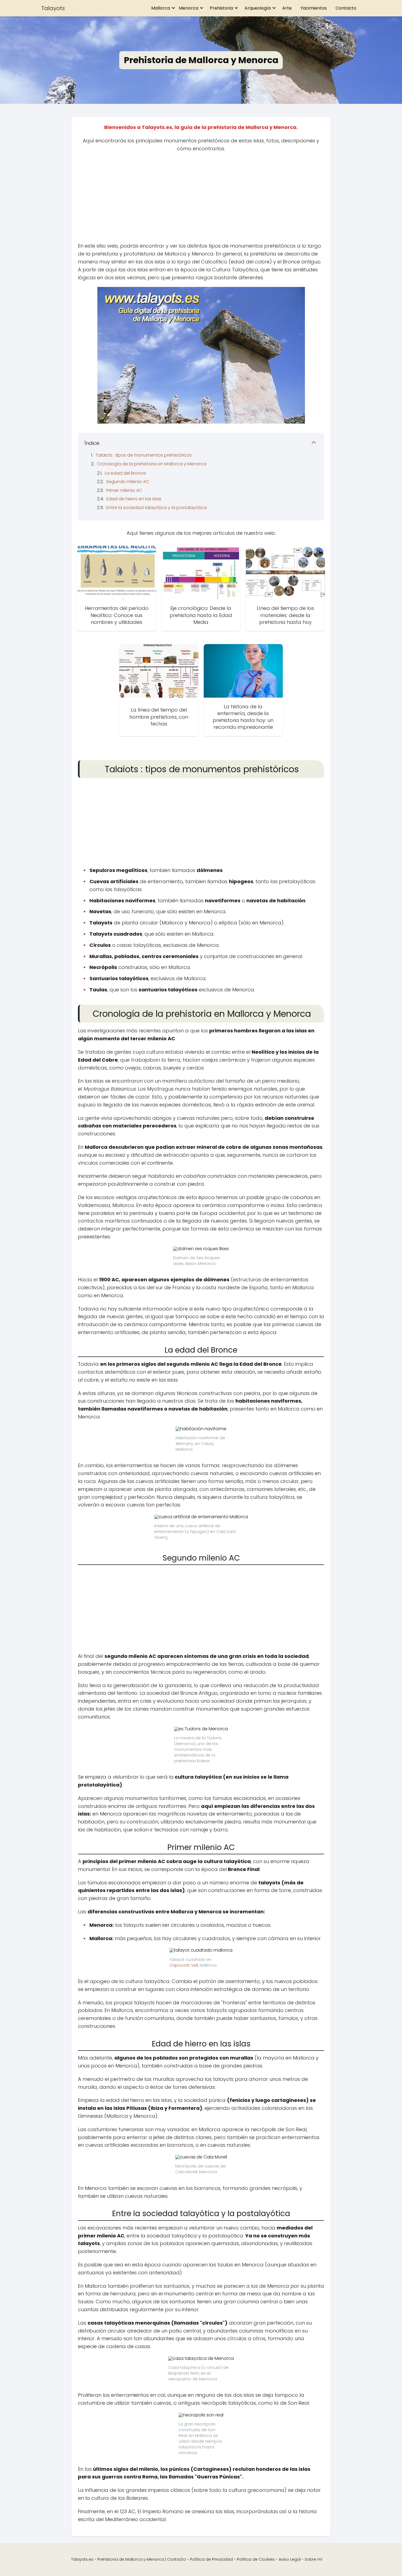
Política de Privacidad (211, 2559)
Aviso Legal (290, 2559)
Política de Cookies (256, 2559)
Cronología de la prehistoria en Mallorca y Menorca (152, 464)
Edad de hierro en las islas (134, 499)
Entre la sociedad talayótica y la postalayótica (157, 508)
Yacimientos (314, 8)
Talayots (53, 8)
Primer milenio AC (124, 490)
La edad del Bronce (125, 473)
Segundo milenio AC (128, 482)
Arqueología (258, 8)
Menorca (189, 8)
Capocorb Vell (184, 1965)
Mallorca (161, 8)
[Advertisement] (201, 199)
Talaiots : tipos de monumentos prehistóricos (144, 455)
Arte (287, 8)
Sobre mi (313, 2559)
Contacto (346, 8)
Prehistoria (221, 8)
